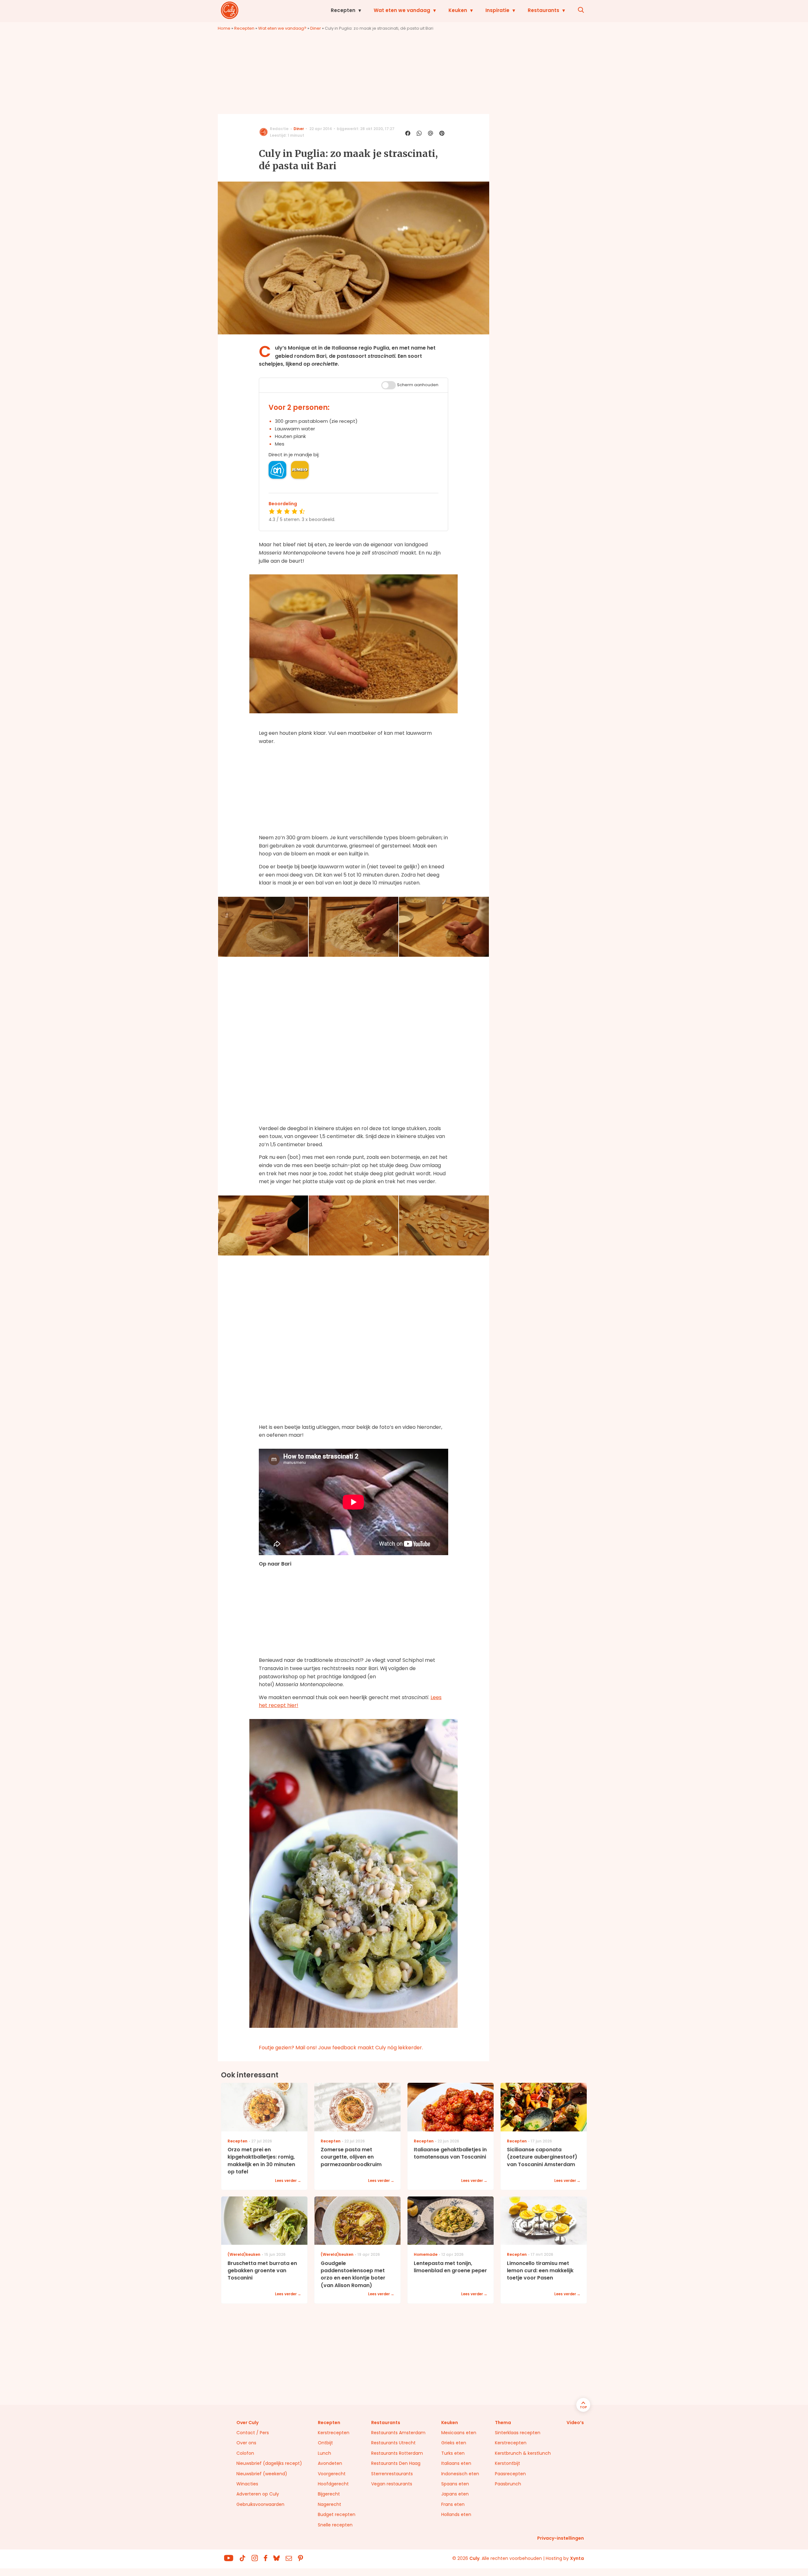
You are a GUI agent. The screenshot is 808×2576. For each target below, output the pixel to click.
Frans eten (453, 2504)
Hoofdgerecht (333, 2484)
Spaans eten (455, 2484)
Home (224, 28)
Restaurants (544, 10)
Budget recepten (337, 2514)
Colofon (245, 2453)
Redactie (279, 129)
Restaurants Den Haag (396, 2463)
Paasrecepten (510, 2474)
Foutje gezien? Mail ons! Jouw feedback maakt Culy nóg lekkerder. (341, 2048)
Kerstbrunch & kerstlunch (523, 2453)
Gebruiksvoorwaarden (260, 2504)
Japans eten (455, 2494)
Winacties (247, 2484)
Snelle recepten (335, 2525)
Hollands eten (456, 2514)
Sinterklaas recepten (518, 2433)
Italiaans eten (456, 2463)
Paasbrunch (508, 2484)
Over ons (246, 2443)
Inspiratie (497, 10)
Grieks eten (454, 2443)
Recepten (343, 10)
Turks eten (453, 2453)
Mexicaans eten (459, 2433)
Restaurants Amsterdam (398, 2433)
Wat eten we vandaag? (282, 28)
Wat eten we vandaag (402, 10)
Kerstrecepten (334, 2433)
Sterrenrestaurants (392, 2474)
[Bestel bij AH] (277, 470)
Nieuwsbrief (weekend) (262, 2474)
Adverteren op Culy (258, 2494)
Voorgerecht (332, 2474)
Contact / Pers (253, 2433)
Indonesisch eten (460, 2474)
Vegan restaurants (392, 2484)
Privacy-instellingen (561, 2538)
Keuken (458, 10)
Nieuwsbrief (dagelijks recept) (269, 2463)
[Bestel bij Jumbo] (300, 470)
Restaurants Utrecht (393, 2443)
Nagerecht (330, 2504)
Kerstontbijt (508, 2463)
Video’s (575, 2423)
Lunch (324, 2453)
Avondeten (330, 2463)
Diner (316, 28)
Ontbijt (325, 2443)
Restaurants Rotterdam (397, 2453)
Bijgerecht (329, 2494)
